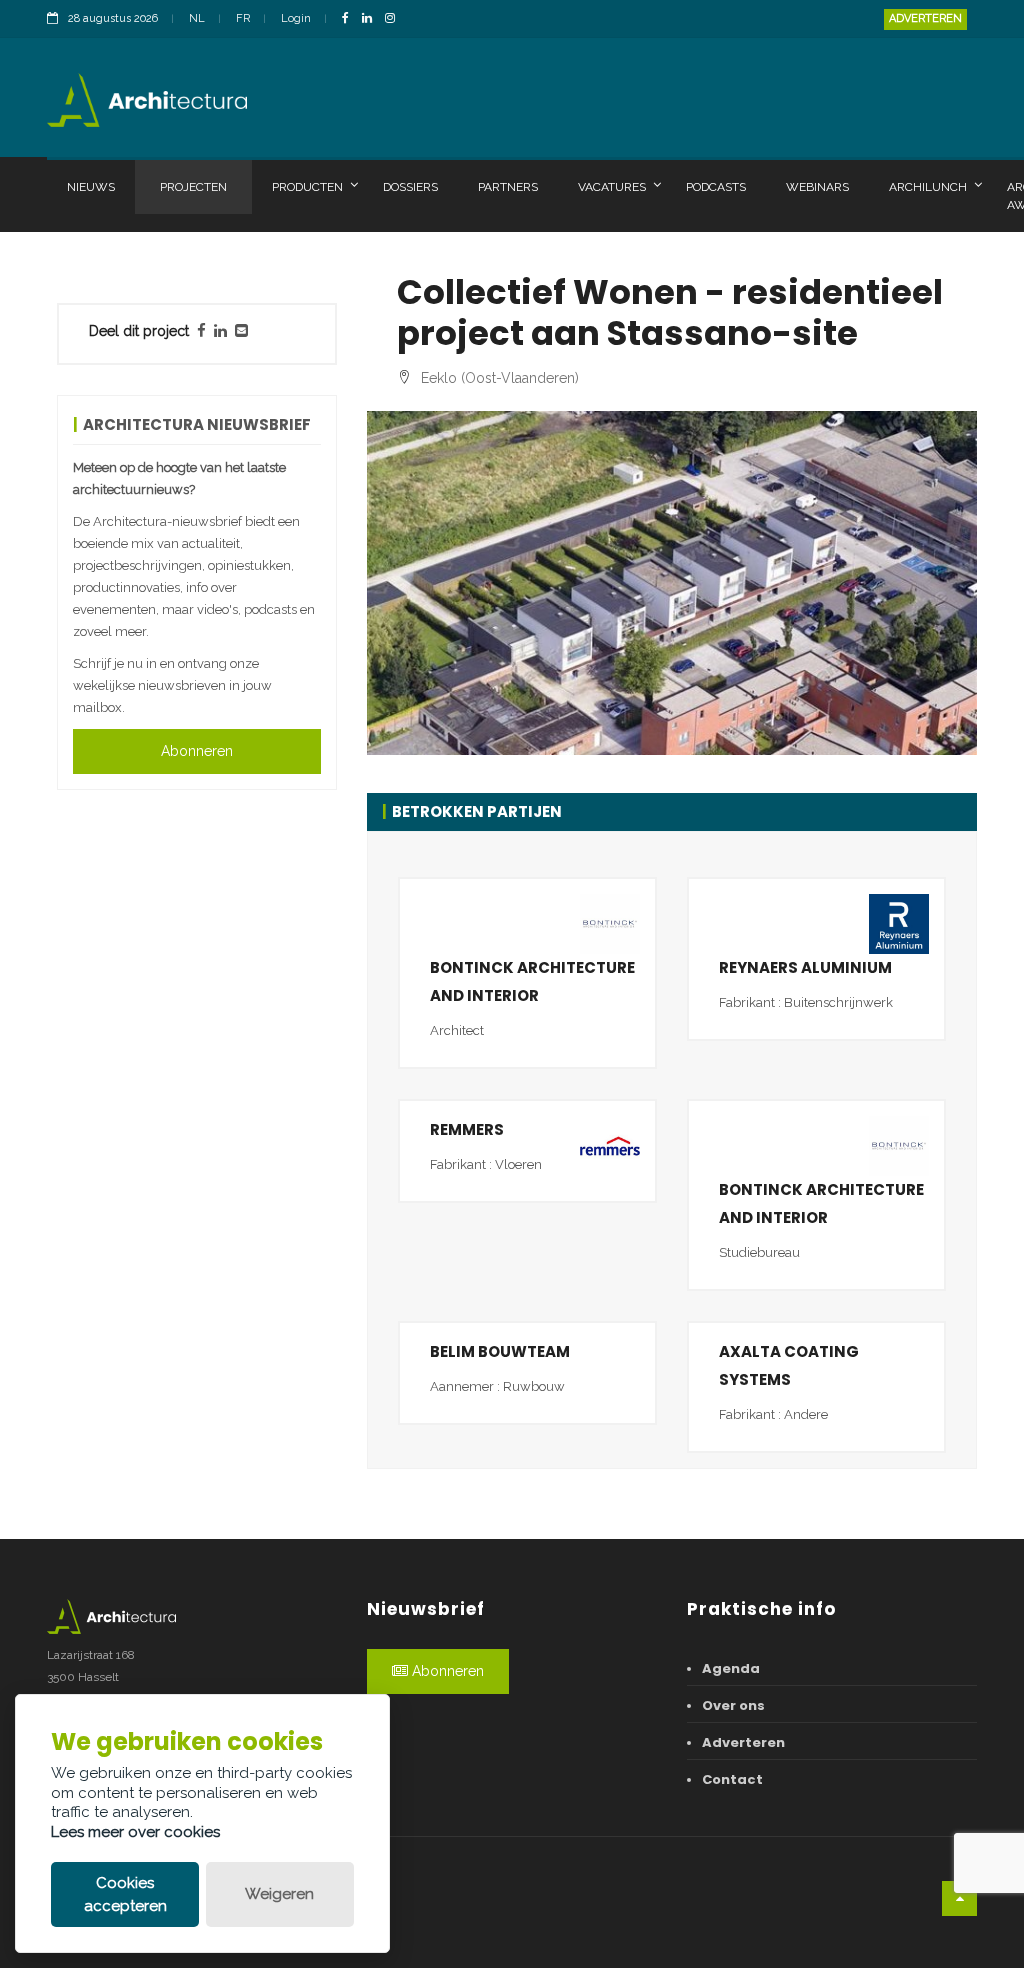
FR (243, 18)
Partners (508, 187)
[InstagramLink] (395, 19)
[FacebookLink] (350, 19)
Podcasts (716, 187)
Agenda (731, 1668)
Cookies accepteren (125, 1894)
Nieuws (91, 187)
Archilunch (928, 187)
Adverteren (925, 18)
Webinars (817, 187)
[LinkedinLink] (372, 19)
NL (197, 18)
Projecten (193, 187)
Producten (307, 187)
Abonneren (197, 751)
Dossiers (410, 187)
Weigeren (279, 1894)
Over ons (733, 1705)
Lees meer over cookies (135, 1832)
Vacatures (612, 187)
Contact (732, 1779)
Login (296, 18)
